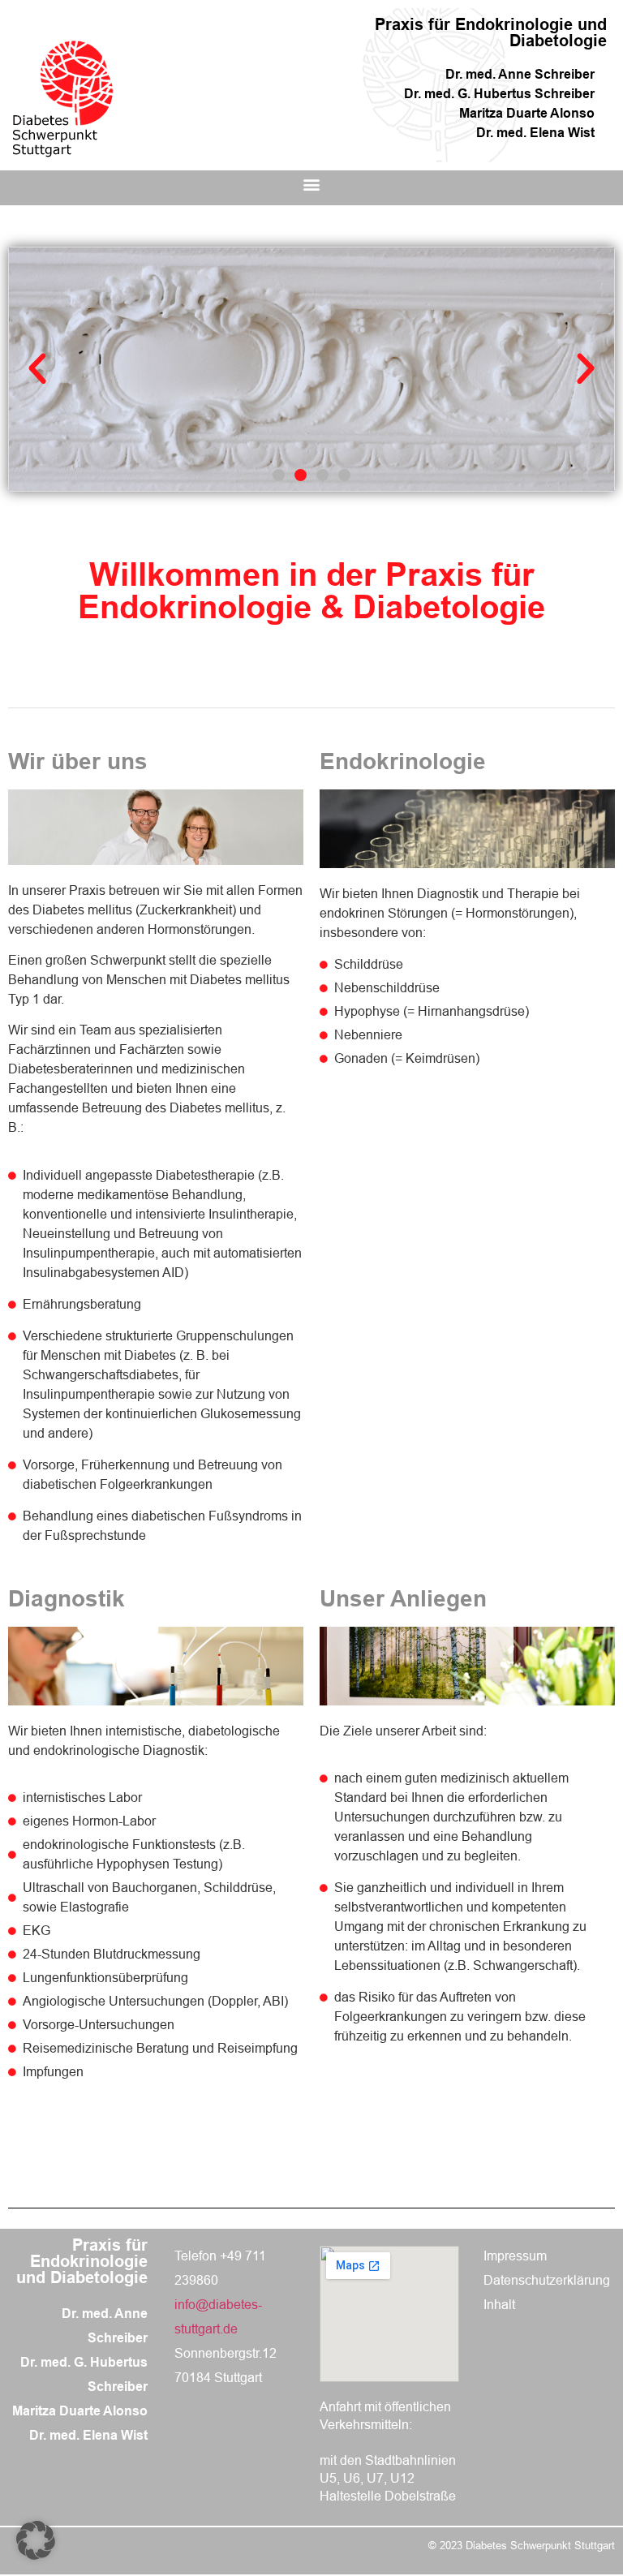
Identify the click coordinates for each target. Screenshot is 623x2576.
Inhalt (499, 2305)
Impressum (515, 2256)
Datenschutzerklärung (547, 2280)
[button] (311, 184)
